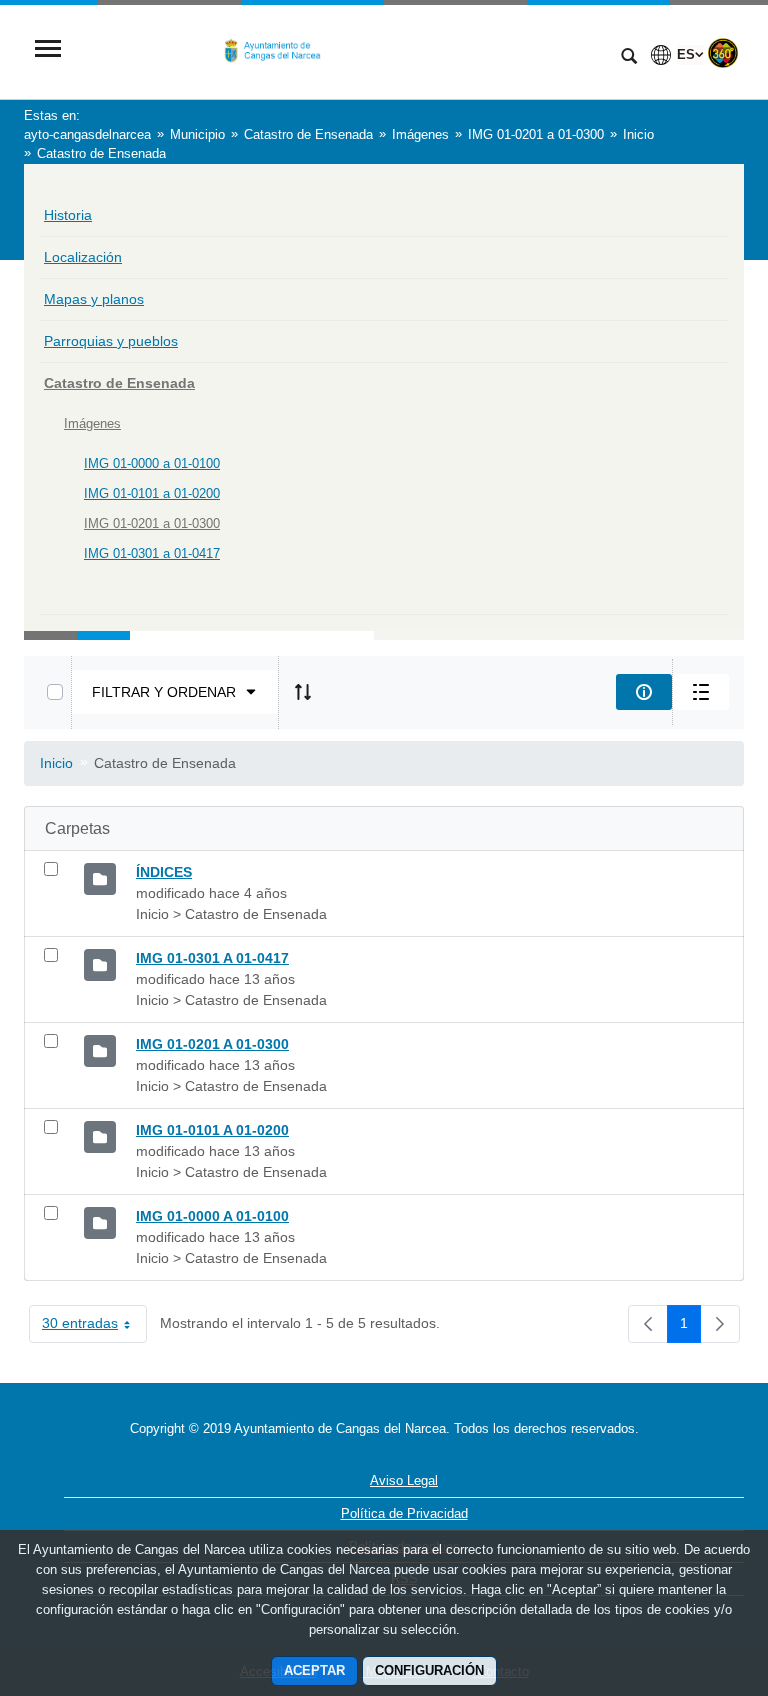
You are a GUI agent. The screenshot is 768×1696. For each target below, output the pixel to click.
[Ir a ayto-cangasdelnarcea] (339, 50)
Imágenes (92, 423)
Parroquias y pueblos (111, 341)
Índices (164, 872)
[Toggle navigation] (48, 50)
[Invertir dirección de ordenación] (303, 692)
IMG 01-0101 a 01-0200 (152, 493)
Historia (68, 215)
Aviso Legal (404, 1480)
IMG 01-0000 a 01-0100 (152, 463)
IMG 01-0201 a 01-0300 (152, 523)
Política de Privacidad (404, 1513)
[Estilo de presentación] (701, 692)
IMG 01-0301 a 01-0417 (152, 553)
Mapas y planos (94, 299)
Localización (83, 257)
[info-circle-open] (644, 692)
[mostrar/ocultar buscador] (629, 58)
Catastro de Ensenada (119, 383)
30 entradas (94, 1327)
